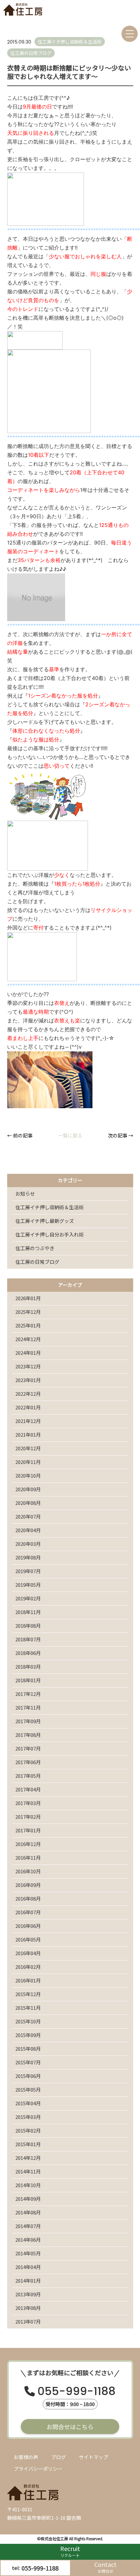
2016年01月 (28, 1980)
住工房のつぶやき (35, 1248)
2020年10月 (28, 1475)
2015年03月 (28, 2117)
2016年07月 (28, 1912)
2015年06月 (28, 2076)
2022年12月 (28, 1394)
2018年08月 (28, 1626)
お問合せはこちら (70, 2427)
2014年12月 (28, 2158)
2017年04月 (28, 1789)
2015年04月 (28, 2103)
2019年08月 (28, 1557)
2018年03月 (28, 1666)
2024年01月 (28, 1353)
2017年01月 (28, 1830)
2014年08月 (28, 2212)
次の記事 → (120, 1135)
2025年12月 (28, 1312)
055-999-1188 (77, 2392)
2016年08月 (28, 1898)
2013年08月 (28, 2308)
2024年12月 (28, 1339)
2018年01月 (28, 1680)
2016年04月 (28, 1953)
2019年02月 (28, 1598)
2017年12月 (28, 1694)
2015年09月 (28, 2035)
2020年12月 (28, 1448)
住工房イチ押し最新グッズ (45, 1221)
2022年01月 (28, 1407)
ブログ (58, 2457)
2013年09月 (28, 2294)
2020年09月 (28, 1489)
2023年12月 (28, 1366)
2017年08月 (28, 1735)
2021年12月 (28, 1421)
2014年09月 (28, 2199)
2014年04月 (28, 2267)
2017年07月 (28, 1748)
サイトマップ (93, 2457)
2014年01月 (28, 2281)
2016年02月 (28, 1967)
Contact (105, 2567)
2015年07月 (28, 2062)
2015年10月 (28, 2021)
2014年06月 (28, 2240)
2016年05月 (28, 1939)
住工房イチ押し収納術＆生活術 (49, 1207)
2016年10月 (28, 1871)
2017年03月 (28, 1803)
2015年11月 (28, 2008)
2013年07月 (28, 2321)
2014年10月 (28, 2185)
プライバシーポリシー (38, 2469)
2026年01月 (28, 1298)
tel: (35, 2568)
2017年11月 (28, 1707)
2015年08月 (28, 2049)
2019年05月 (28, 1585)
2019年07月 (28, 1571)
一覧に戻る (70, 1135)
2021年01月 (28, 1435)
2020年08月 (28, 1503)
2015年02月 (28, 2130)
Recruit (70, 2551)
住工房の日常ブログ (37, 1262)
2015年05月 (28, 2089)
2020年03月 (28, 1544)
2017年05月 (28, 1776)
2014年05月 (28, 2253)
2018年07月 (28, 1639)
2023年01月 (28, 1380)
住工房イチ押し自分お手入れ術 (49, 1234)
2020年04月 (28, 1530)
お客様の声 (26, 2457)
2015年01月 (28, 2144)
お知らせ (25, 1193)
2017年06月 (28, 1762)
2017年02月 (28, 1817)
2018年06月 (28, 1653)
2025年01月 (28, 1325)
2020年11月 (28, 1462)
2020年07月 (28, 1516)
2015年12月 (28, 1994)
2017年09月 (28, 1721)
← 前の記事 (20, 1135)
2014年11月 (28, 2171)
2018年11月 (28, 1612)
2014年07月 (28, 2226)
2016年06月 (28, 1926)
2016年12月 (28, 1844)
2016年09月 (28, 1885)
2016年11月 (28, 1858)
